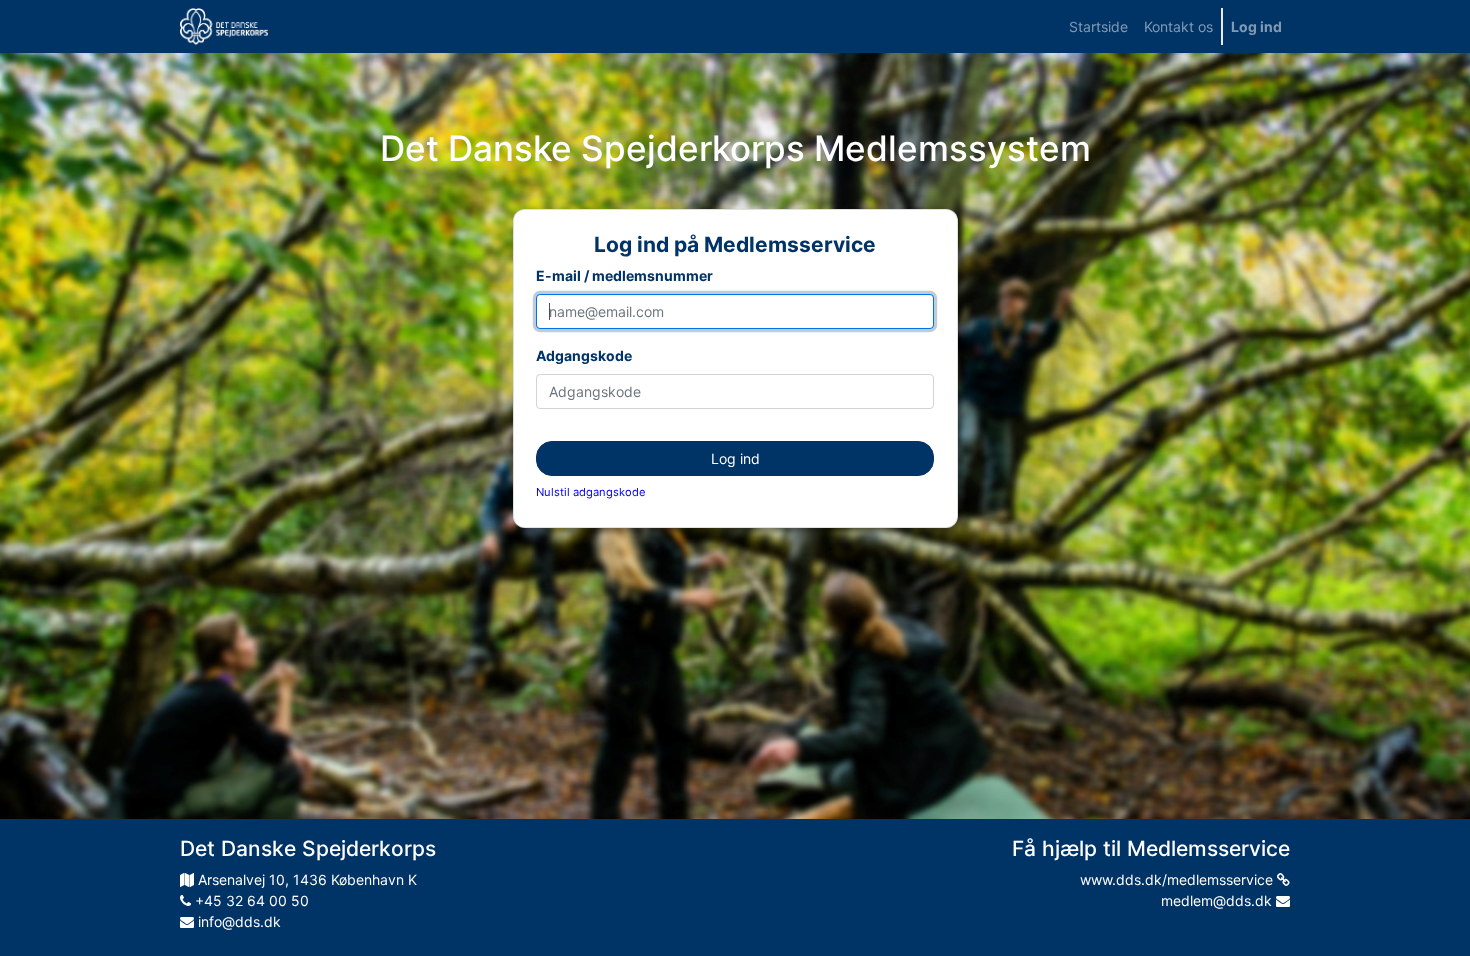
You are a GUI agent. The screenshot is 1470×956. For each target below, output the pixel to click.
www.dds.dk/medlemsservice (1178, 879)
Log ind (735, 458)
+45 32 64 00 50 (250, 900)
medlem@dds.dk (1218, 900)
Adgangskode (584, 355)
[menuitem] (1098, 26)
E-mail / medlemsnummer (624, 275)
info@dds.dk (237, 921)
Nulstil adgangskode (591, 492)
